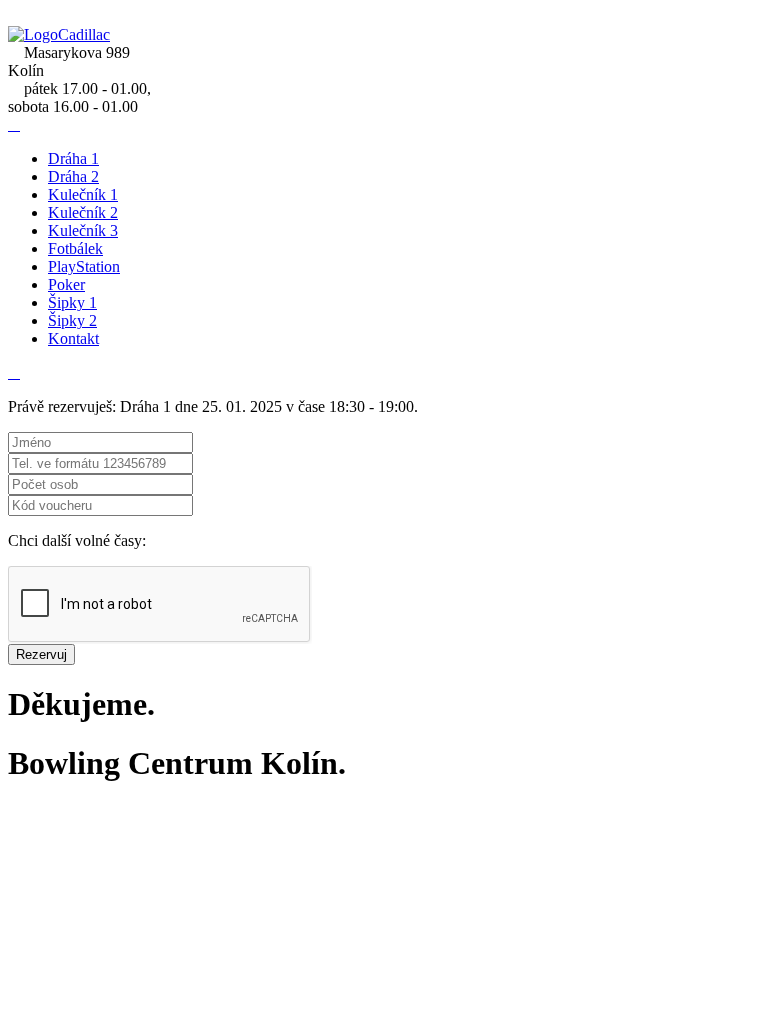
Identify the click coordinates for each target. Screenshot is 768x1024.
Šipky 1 (72, 302)
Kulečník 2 (83, 212)
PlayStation (84, 266)
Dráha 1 (73, 158)
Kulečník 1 (83, 194)
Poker (66, 284)
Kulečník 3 (83, 230)
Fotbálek (75, 248)
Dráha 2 (73, 176)
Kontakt (73, 338)
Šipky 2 (72, 320)
